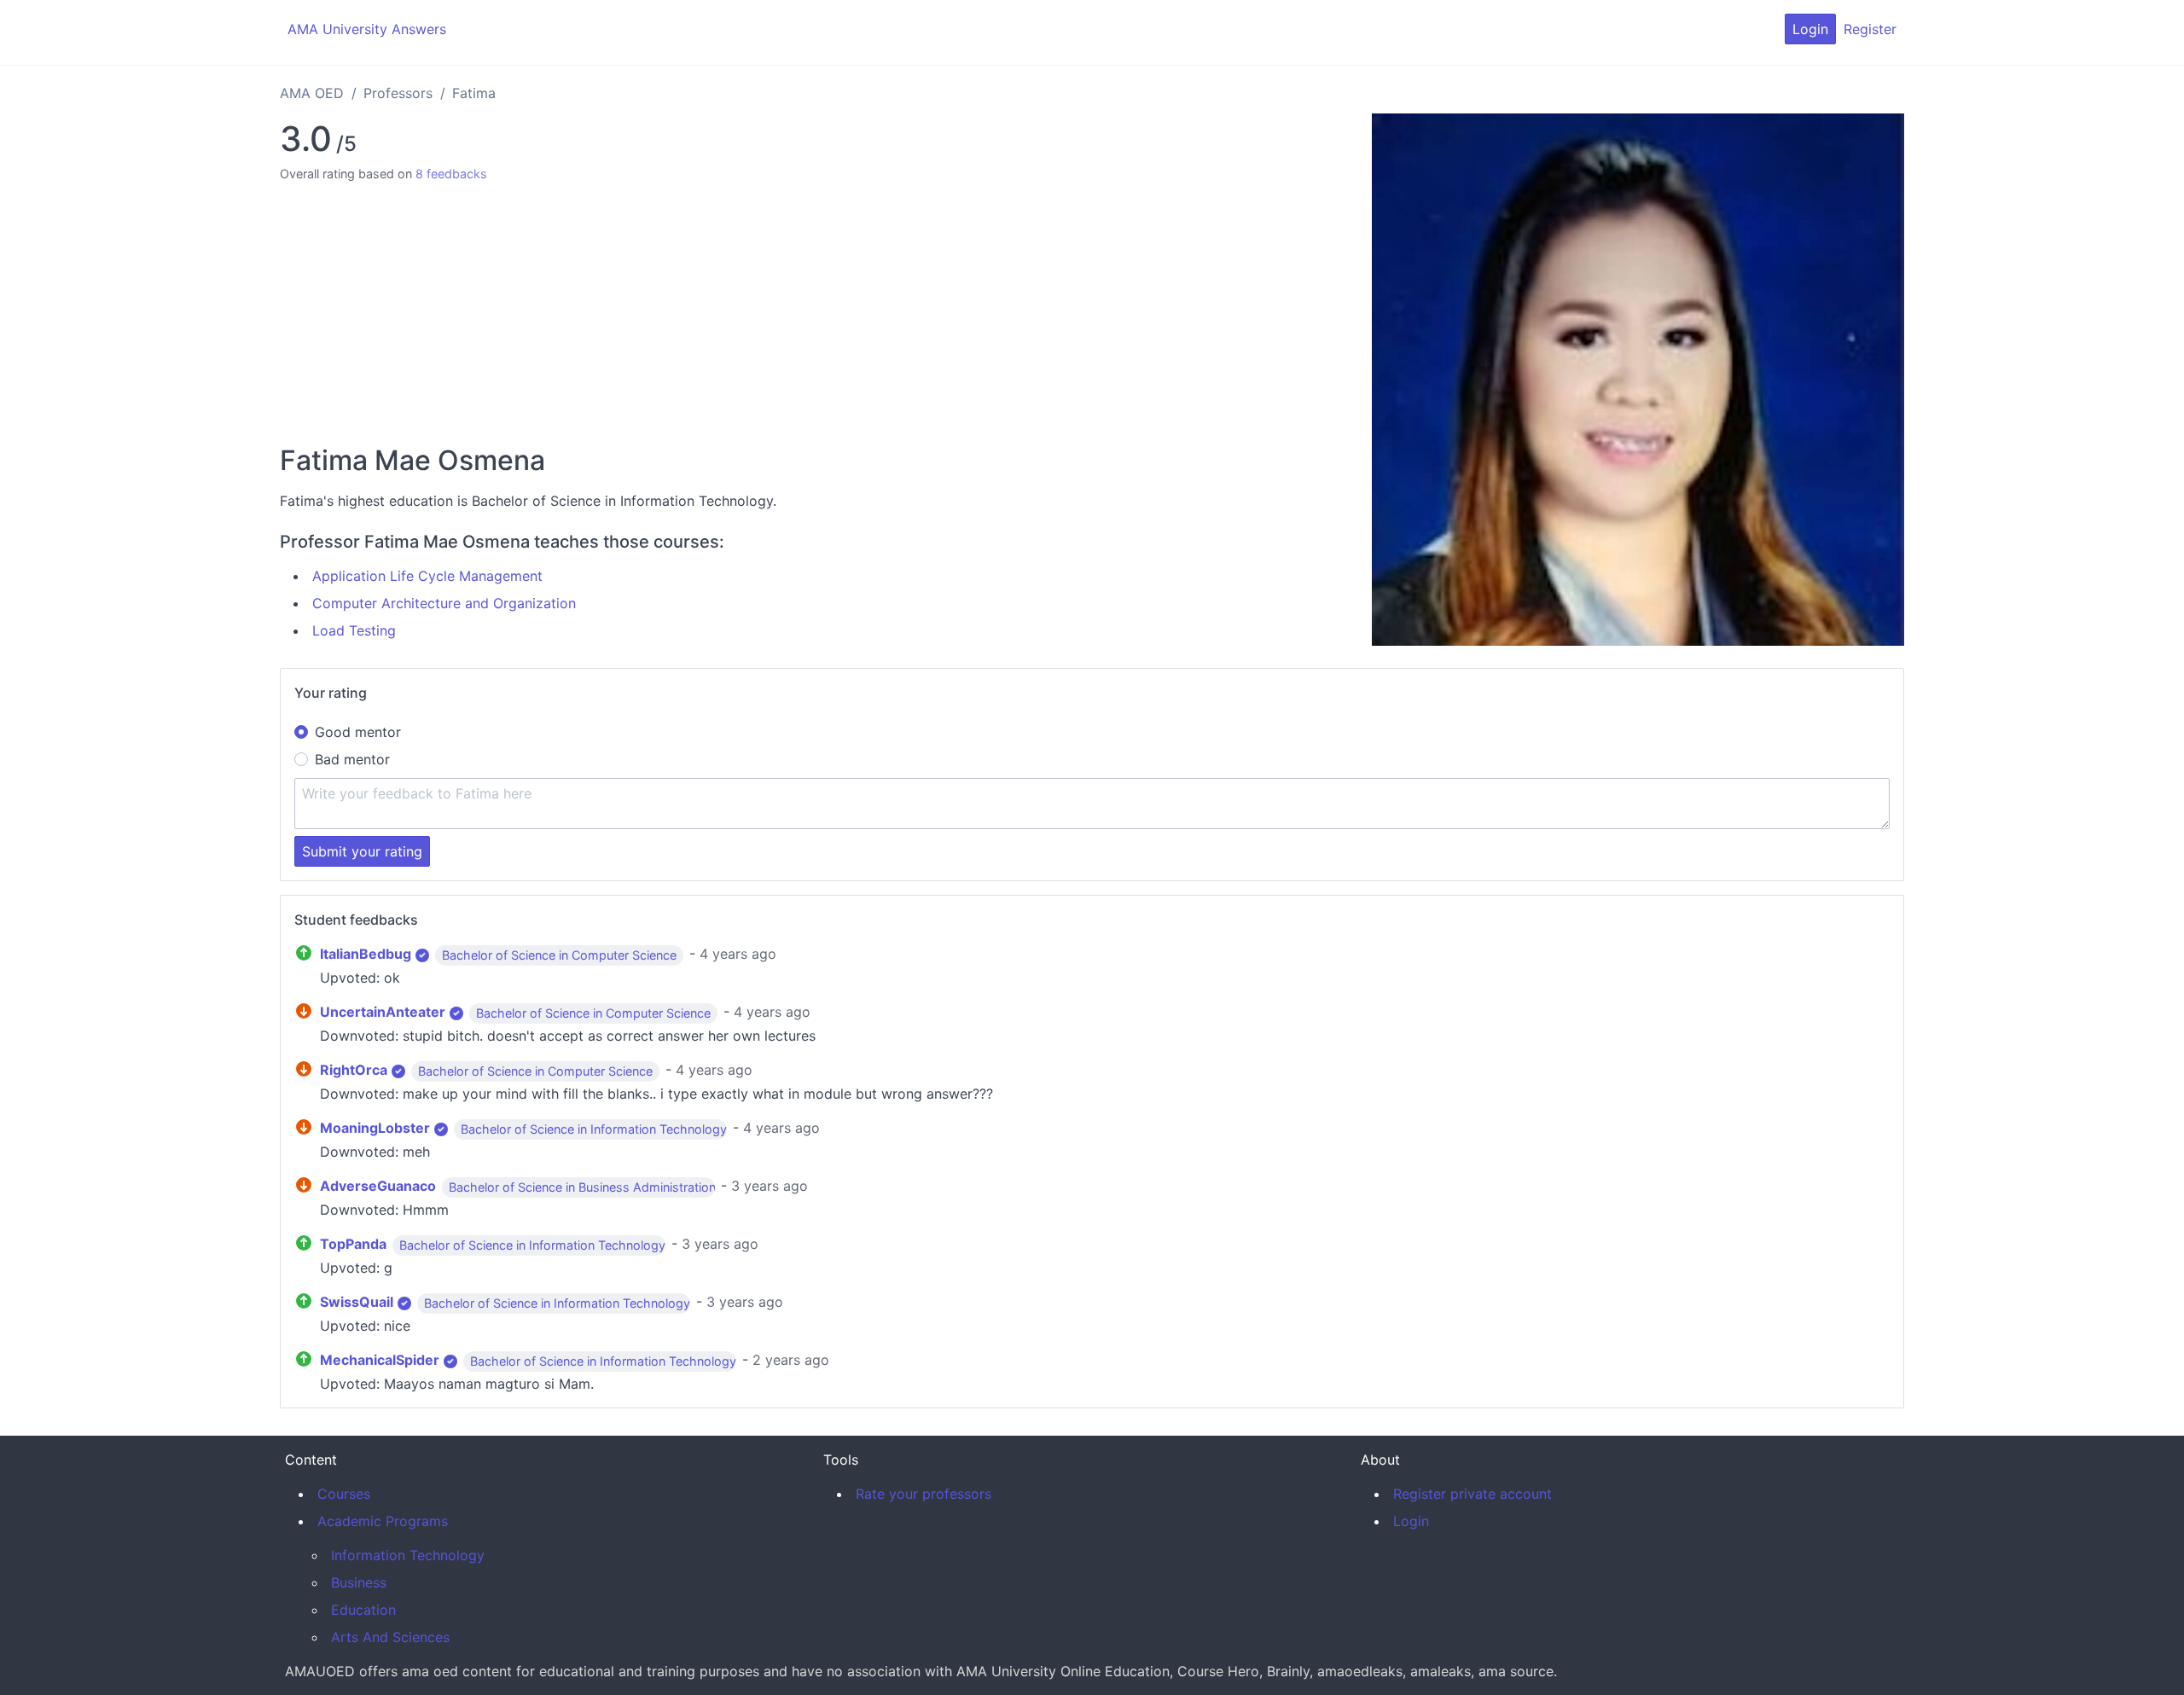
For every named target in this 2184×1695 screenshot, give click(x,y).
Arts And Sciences (390, 1637)
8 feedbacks (451, 174)
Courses (344, 1494)
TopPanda (353, 1244)
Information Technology (408, 1555)
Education (363, 1610)
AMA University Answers (367, 29)
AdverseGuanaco (378, 1186)
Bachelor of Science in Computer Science (559, 955)
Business (359, 1582)
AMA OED (312, 93)
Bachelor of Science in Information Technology (594, 1129)
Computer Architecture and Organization (444, 603)
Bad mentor (352, 759)
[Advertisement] (819, 311)
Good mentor (358, 732)
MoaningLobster (375, 1128)
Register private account (1472, 1494)
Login (1810, 29)
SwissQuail (357, 1302)
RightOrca (354, 1070)
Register (1870, 29)
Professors (398, 93)
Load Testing (354, 630)
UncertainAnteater (383, 1012)
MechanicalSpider (380, 1360)
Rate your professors (924, 1494)
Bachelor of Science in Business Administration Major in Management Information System (704, 1187)
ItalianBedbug (366, 954)
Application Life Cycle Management (427, 576)
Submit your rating (362, 851)
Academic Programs (383, 1521)
